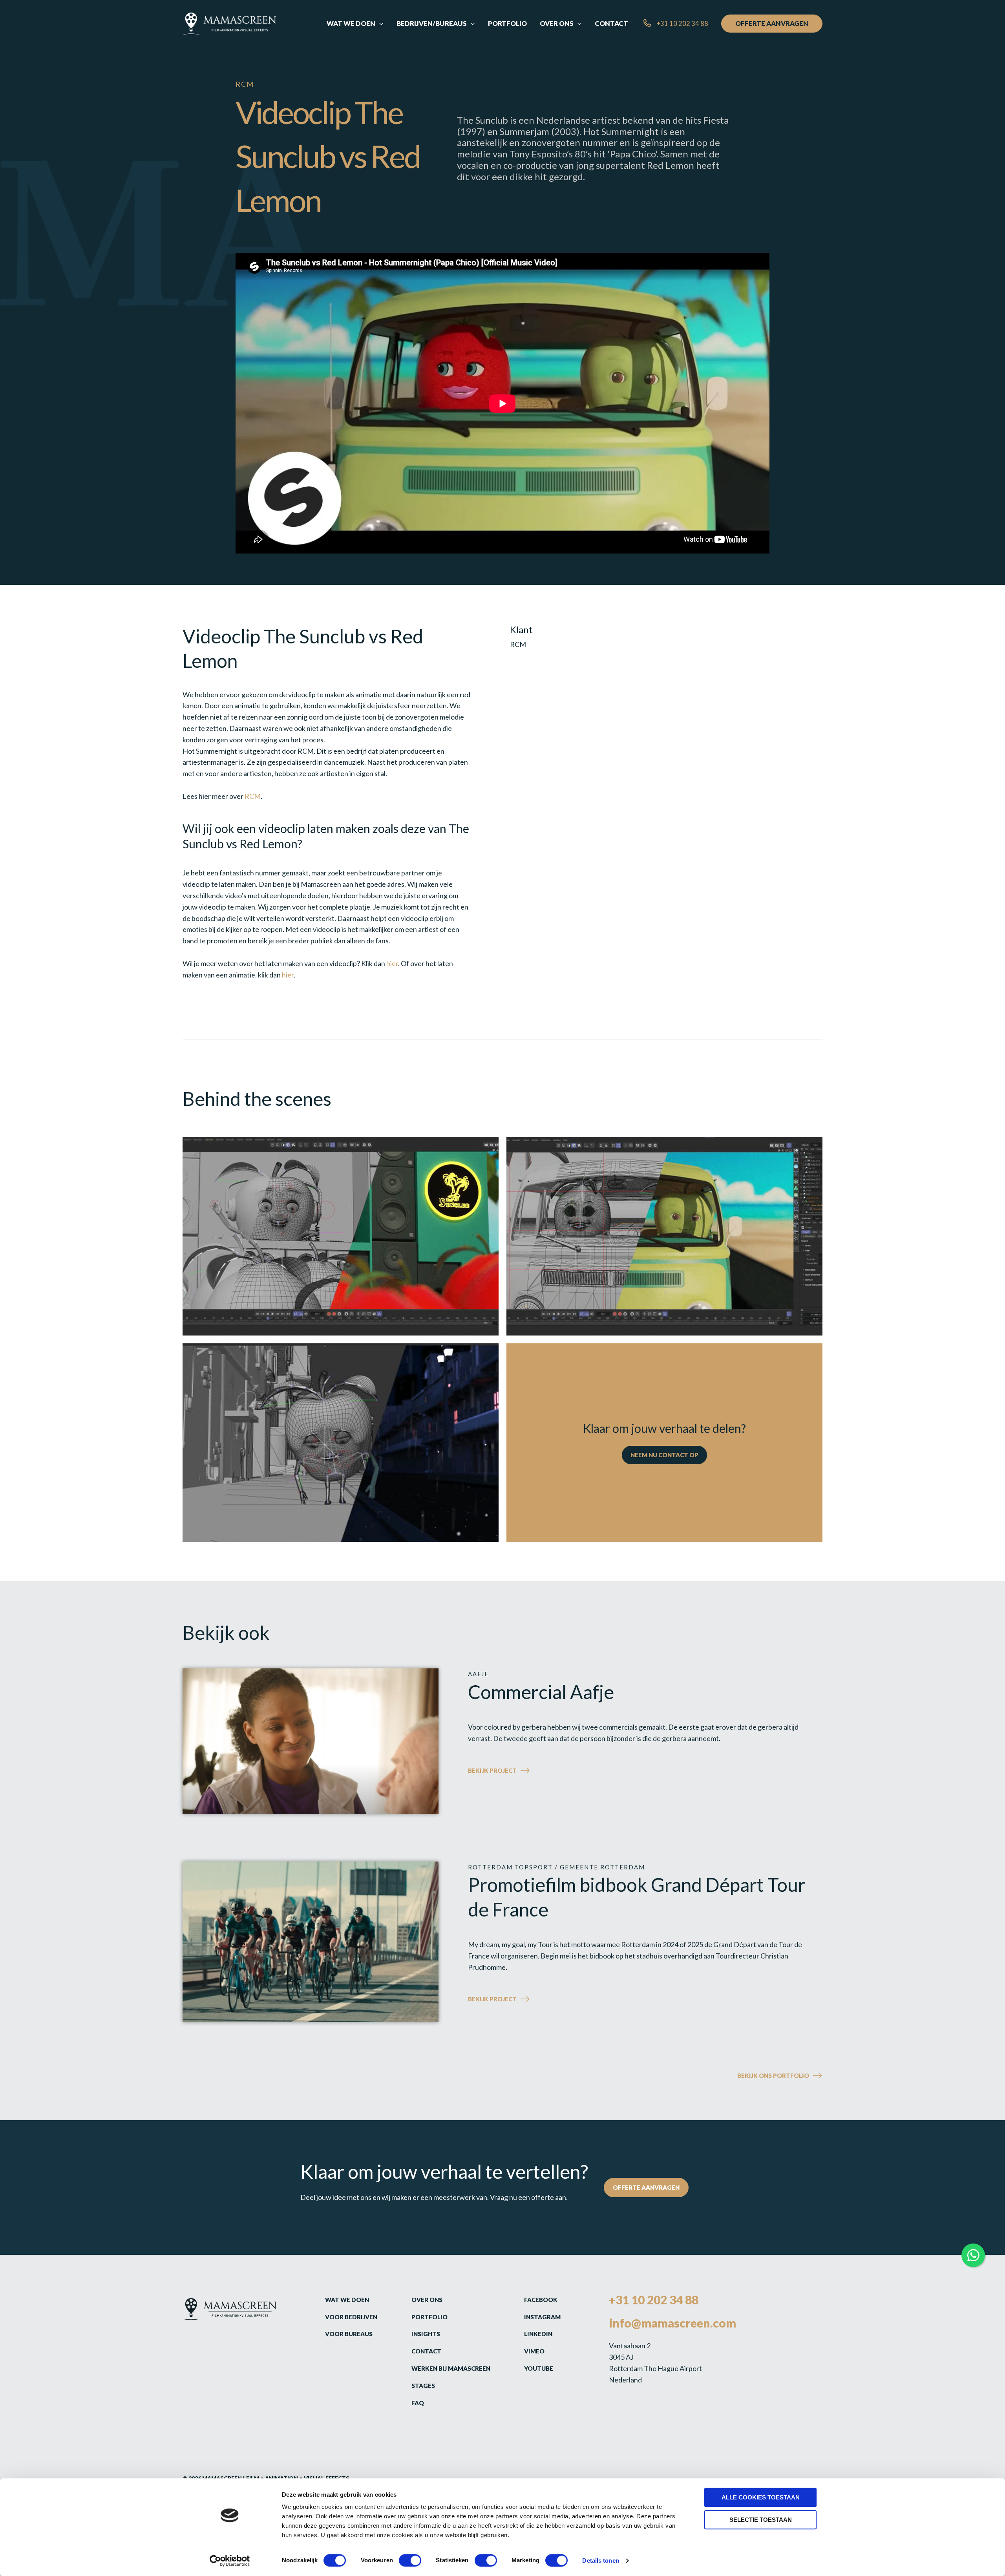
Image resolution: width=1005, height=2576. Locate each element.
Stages (423, 2386)
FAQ (418, 2403)
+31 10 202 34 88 (654, 2300)
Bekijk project (513, 1771)
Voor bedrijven (351, 2317)
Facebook (541, 2300)
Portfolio (429, 2317)
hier (392, 963)
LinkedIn (538, 2334)
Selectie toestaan (761, 2520)
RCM (253, 796)
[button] (379, 24)
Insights (426, 2334)
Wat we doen (347, 2300)
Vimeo (534, 2351)
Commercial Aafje (541, 1692)
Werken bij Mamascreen (451, 2368)
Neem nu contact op (664, 1455)
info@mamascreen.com (672, 2323)
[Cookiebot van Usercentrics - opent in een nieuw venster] (230, 2561)
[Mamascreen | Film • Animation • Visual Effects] (229, 23)
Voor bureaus (349, 2334)
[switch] (410, 2560)
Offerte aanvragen (646, 2187)
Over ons (427, 2300)
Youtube (539, 2368)
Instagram (542, 2317)
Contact (426, 2351)
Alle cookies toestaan (761, 2497)
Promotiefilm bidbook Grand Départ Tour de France (637, 1897)
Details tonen (600, 2560)
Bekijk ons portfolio (773, 2075)
